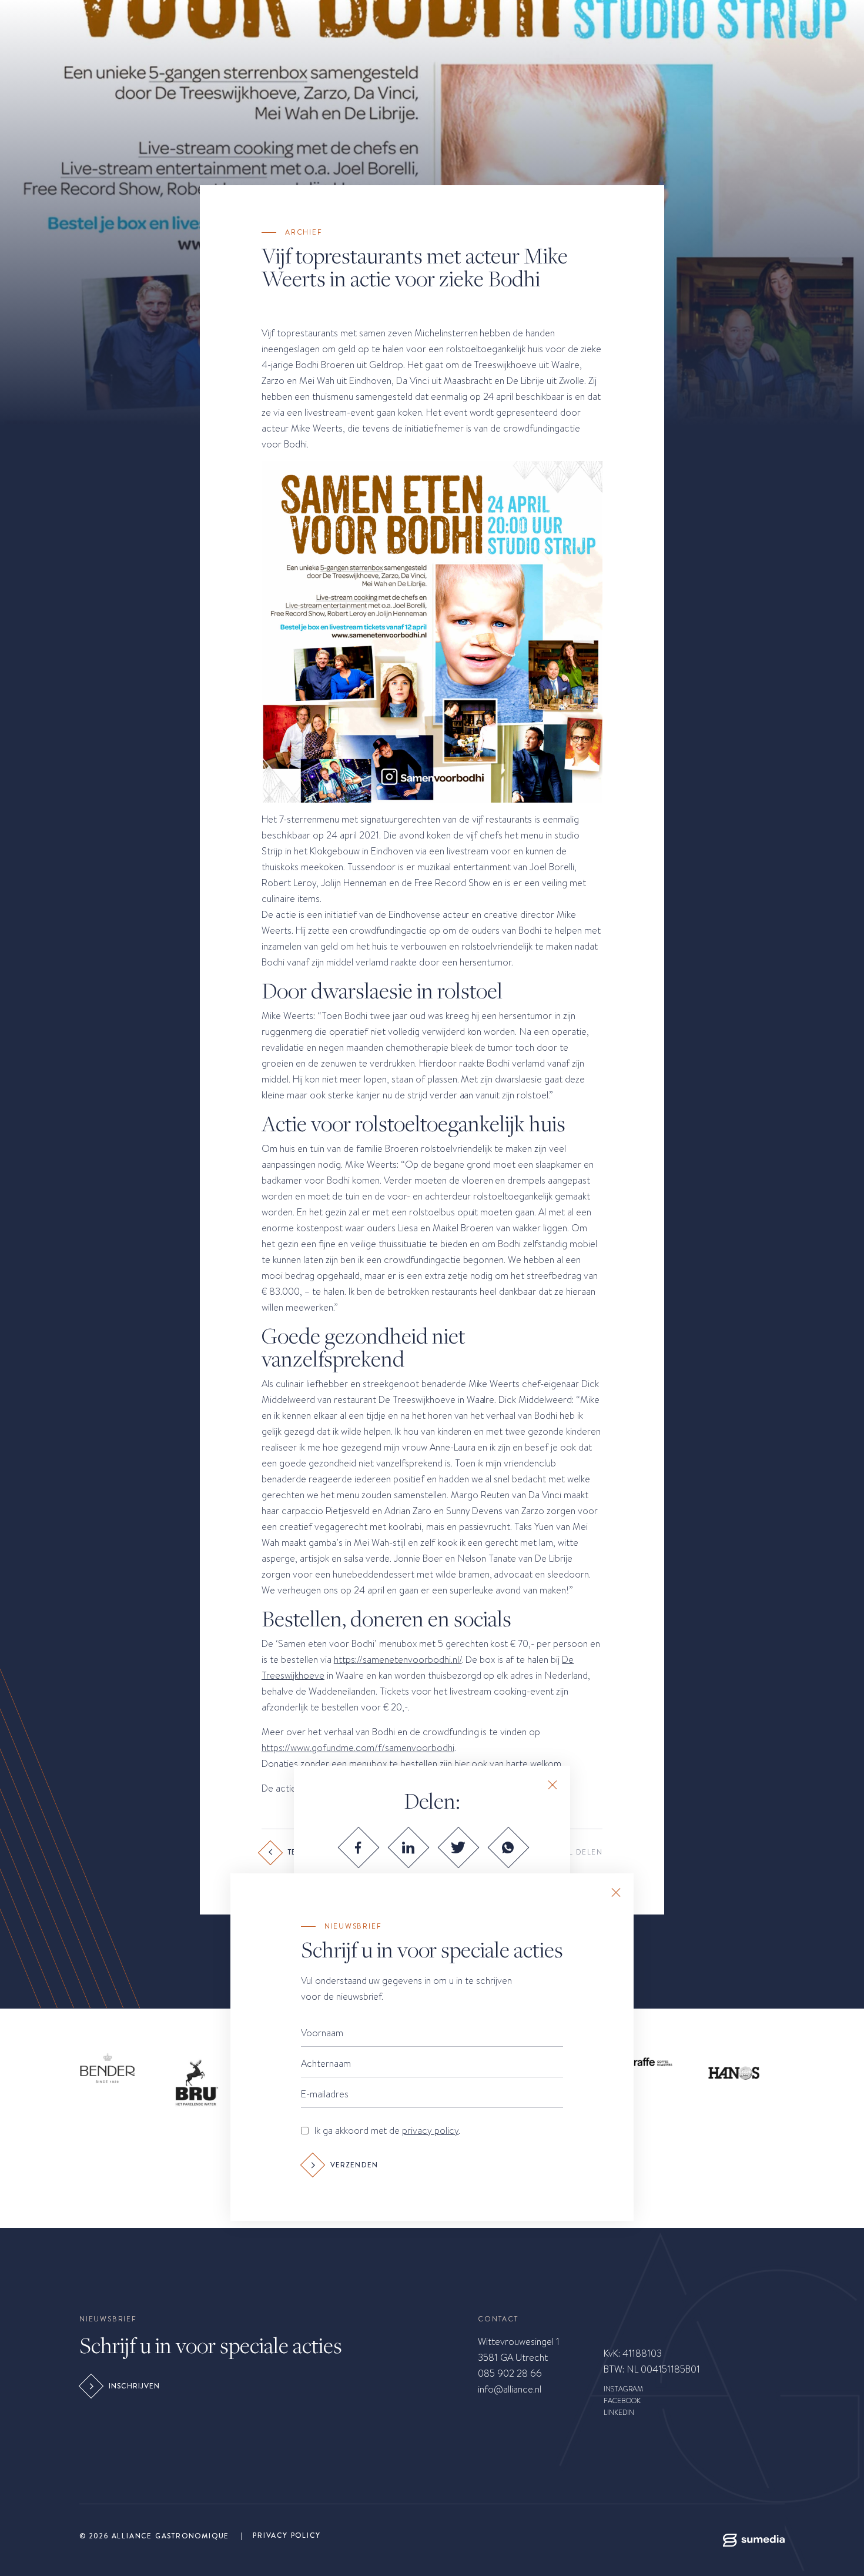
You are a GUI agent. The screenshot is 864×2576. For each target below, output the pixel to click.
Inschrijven (135, 2386)
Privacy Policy (287, 2535)
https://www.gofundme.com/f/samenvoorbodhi (358, 1748)
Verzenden (354, 2165)
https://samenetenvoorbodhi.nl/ (398, 1660)
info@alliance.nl (510, 2389)
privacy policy (430, 2131)
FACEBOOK (622, 2401)
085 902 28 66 (510, 2373)
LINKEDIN (619, 2413)
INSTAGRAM (623, 2389)
